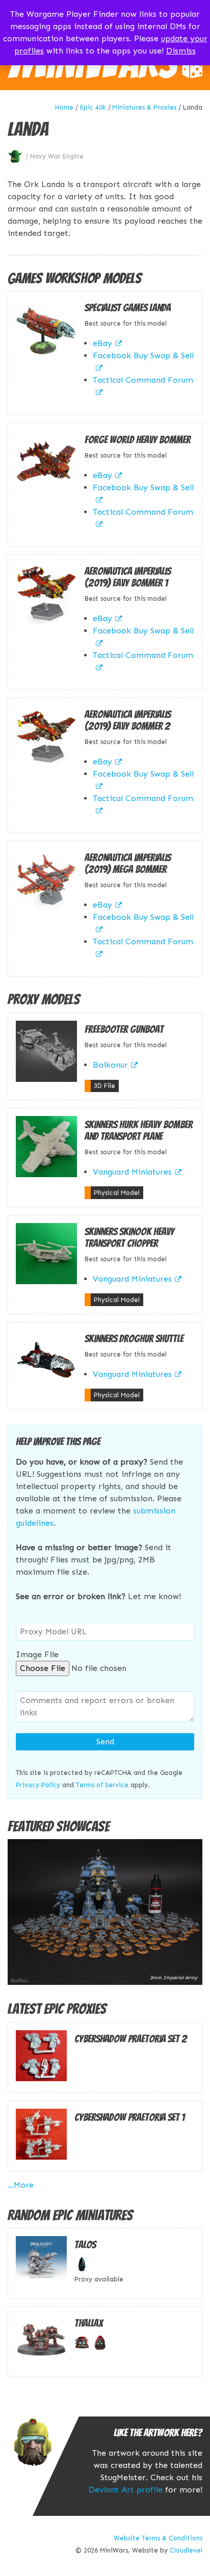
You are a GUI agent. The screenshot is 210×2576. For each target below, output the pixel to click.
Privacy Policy (38, 1785)
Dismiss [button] (181, 51)
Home (64, 107)
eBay (102, 343)
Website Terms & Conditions (158, 2538)
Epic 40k (93, 107)
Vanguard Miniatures (132, 1172)
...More (21, 2185)
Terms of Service (102, 1785)
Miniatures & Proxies (144, 107)
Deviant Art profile (126, 2490)
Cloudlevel (186, 2550)
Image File (37, 1654)
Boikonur (110, 1065)
